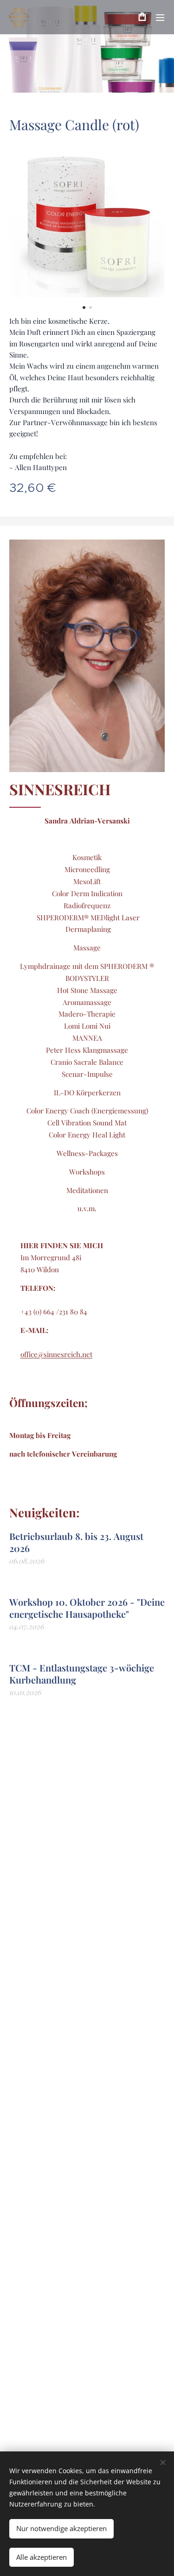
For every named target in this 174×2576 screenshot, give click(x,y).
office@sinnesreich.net (56, 1354)
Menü (160, 17)
